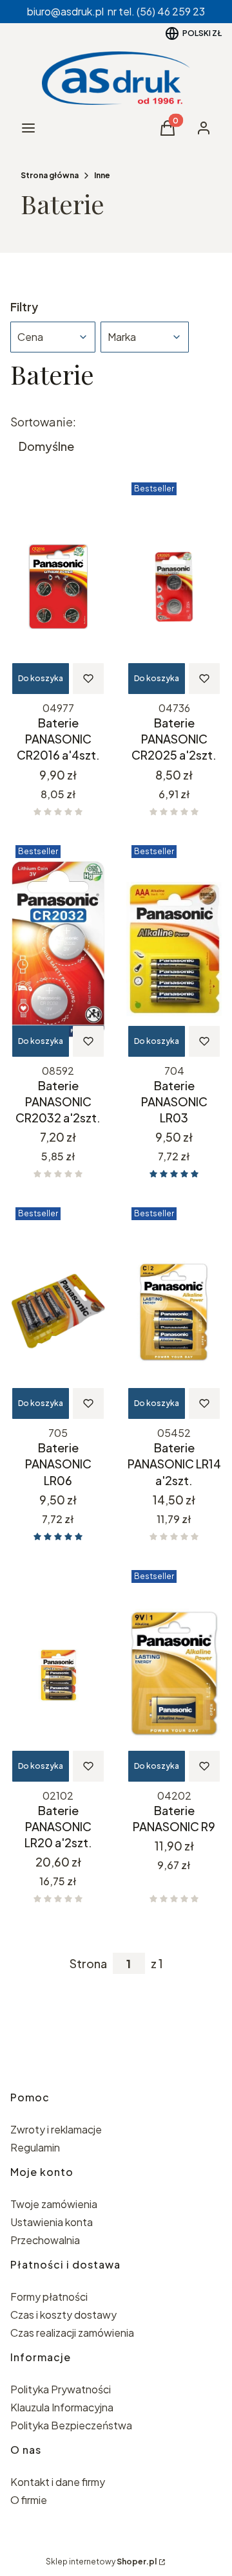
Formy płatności (49, 2297)
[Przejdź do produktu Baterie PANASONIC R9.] (174, 1674)
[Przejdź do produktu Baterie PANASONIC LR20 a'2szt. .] (58, 1674)
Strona (88, 1964)
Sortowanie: (43, 422)
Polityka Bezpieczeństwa (71, 2425)
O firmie (29, 2500)
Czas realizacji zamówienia (72, 2333)
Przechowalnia (45, 2240)
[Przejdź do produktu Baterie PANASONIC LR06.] (58, 1311)
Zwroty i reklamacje (56, 2129)
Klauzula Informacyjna (62, 2407)
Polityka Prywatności (61, 2389)
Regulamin (35, 2147)
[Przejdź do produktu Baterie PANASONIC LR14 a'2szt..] (174, 1311)
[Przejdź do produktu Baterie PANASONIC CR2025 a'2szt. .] (174, 587)
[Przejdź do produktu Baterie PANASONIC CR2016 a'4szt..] (58, 587)
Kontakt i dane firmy (58, 2482)
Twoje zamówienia (54, 2204)
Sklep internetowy (101, 2562)
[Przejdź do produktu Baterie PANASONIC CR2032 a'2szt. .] (58, 949)
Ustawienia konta (52, 2222)
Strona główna (50, 175)
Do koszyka (41, 678)
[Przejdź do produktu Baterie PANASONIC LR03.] (174, 949)
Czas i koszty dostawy (63, 2315)
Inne (102, 175)
